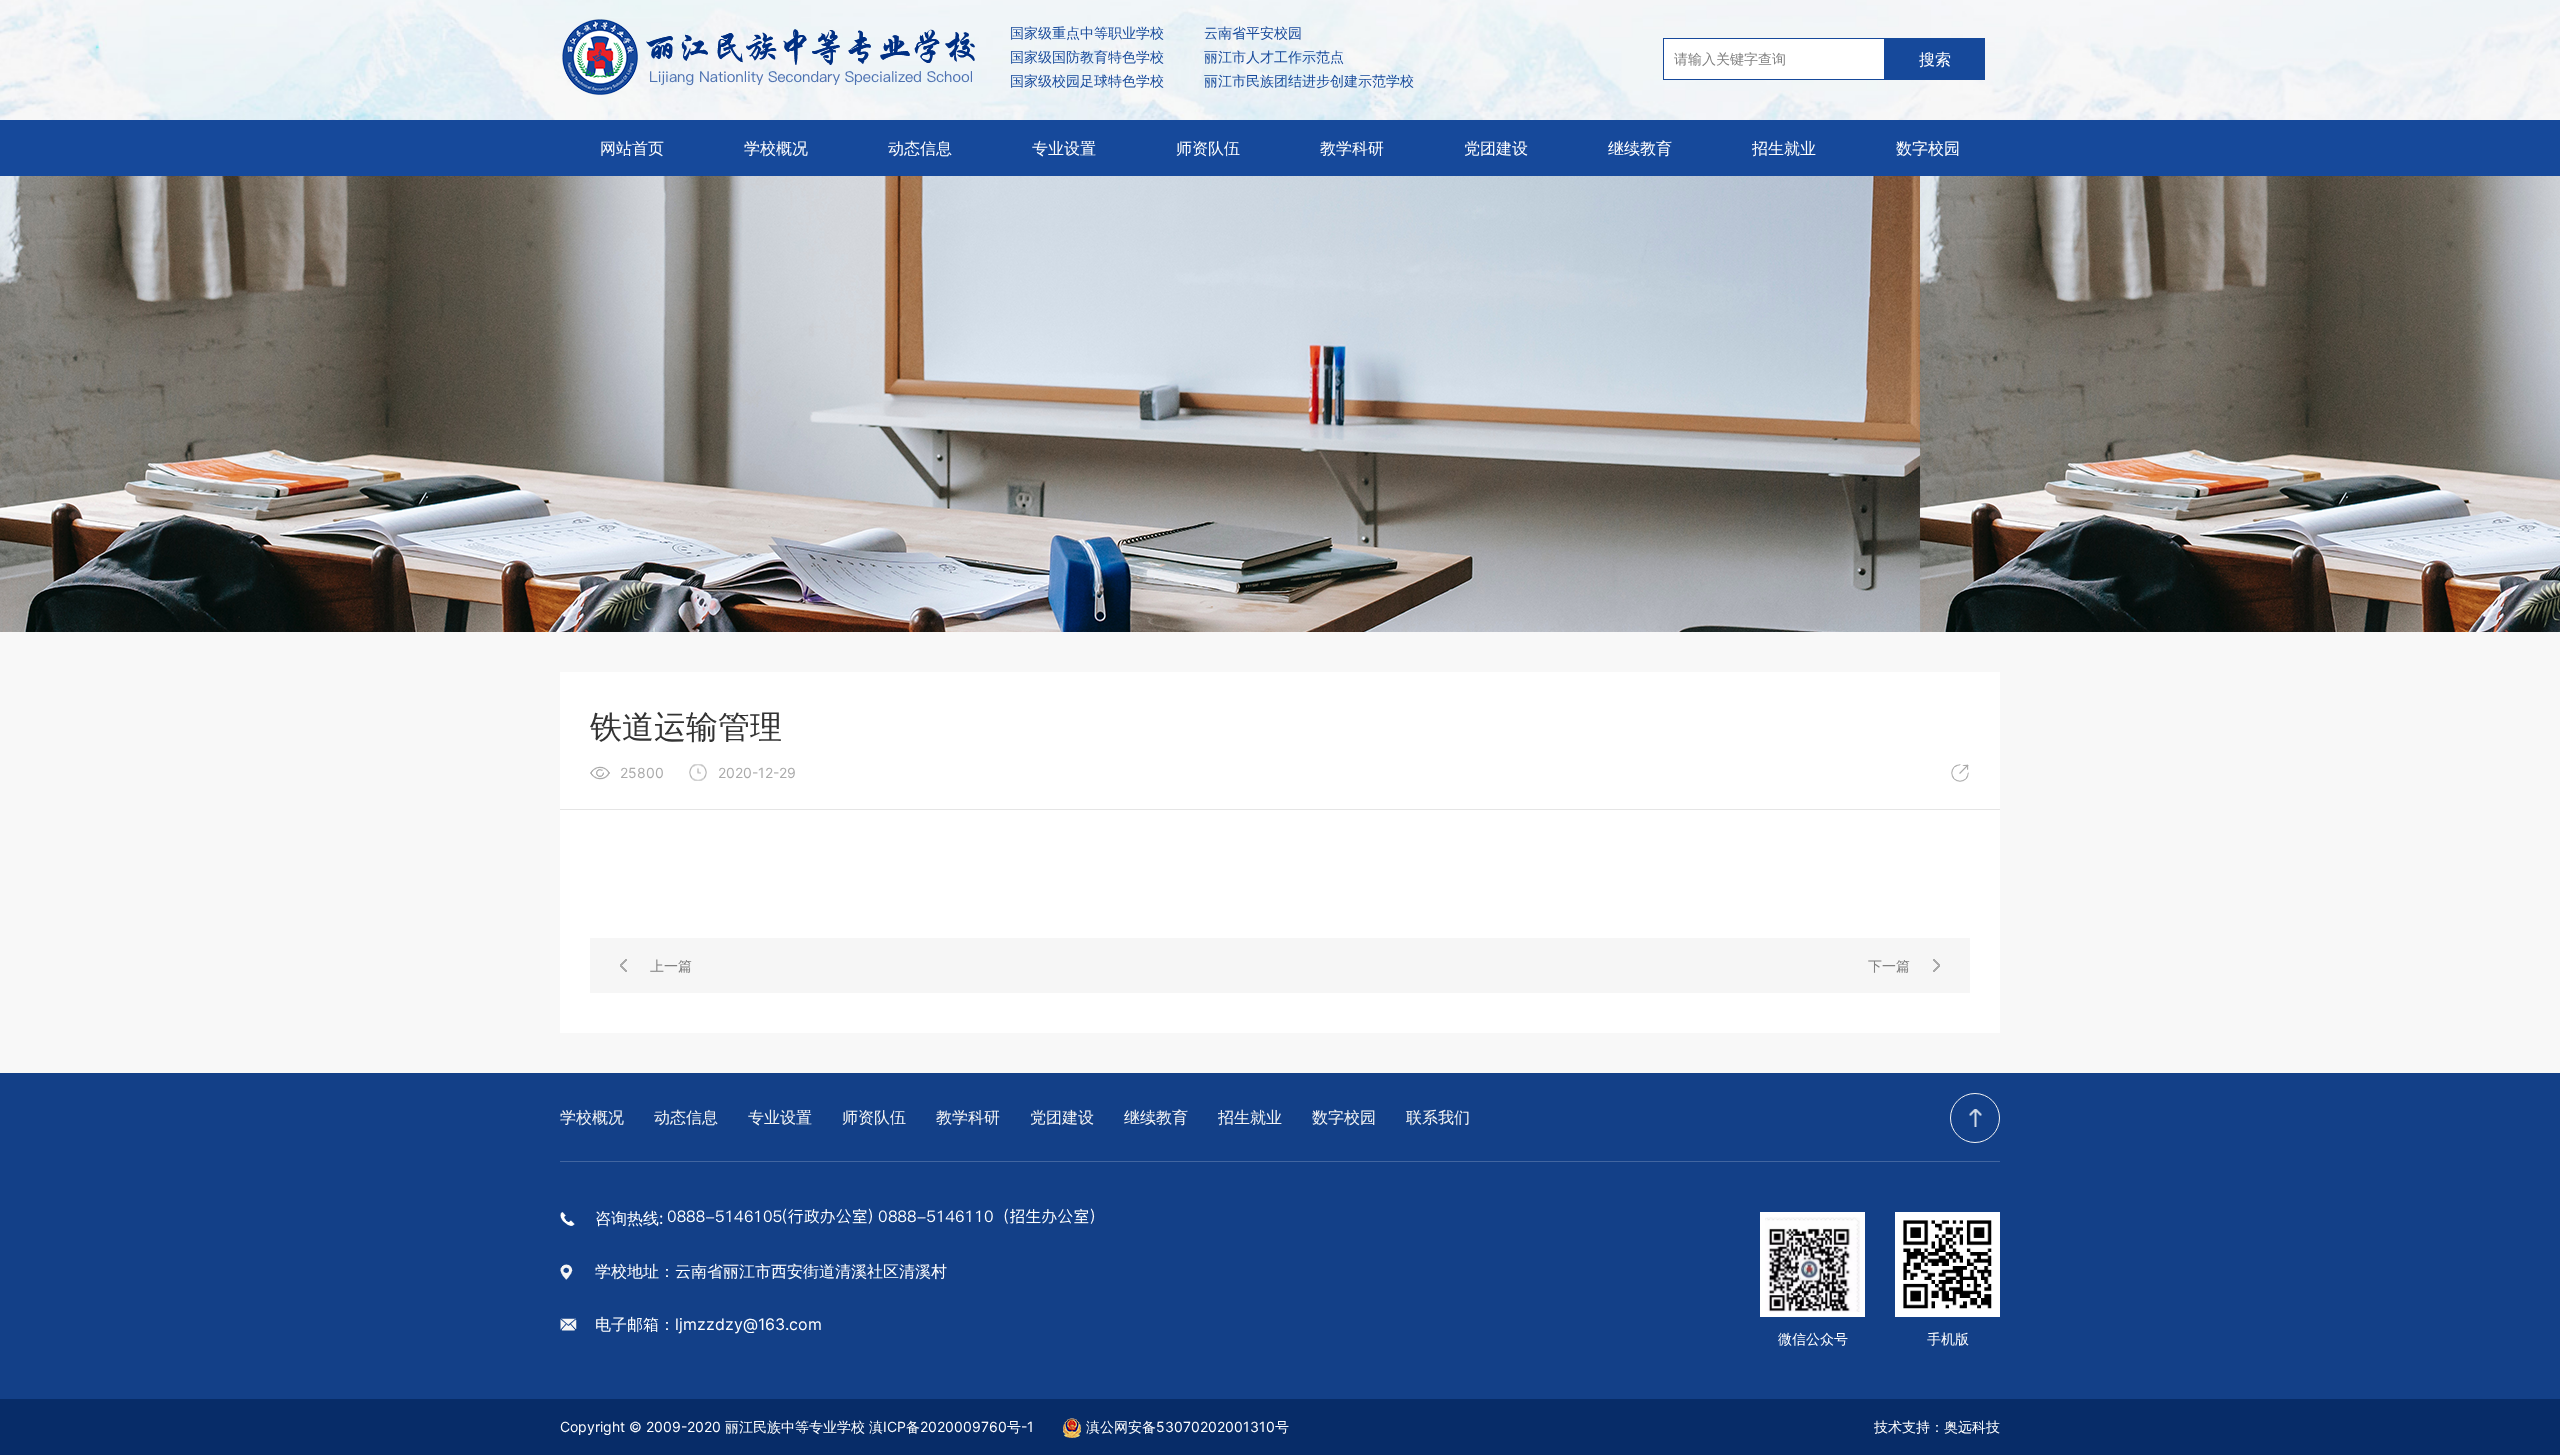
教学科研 (1352, 148)
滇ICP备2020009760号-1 (951, 1426)
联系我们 (1438, 1117)
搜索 (1935, 59)
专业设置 (1064, 148)
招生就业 (1784, 148)
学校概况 (776, 148)
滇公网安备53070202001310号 (1187, 1426)
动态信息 (920, 148)
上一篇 (671, 965)
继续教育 (1640, 148)
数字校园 (1928, 148)
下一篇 (1889, 965)
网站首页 (632, 148)
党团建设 (1496, 148)
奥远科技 (1972, 1426)
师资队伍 (1208, 148)
